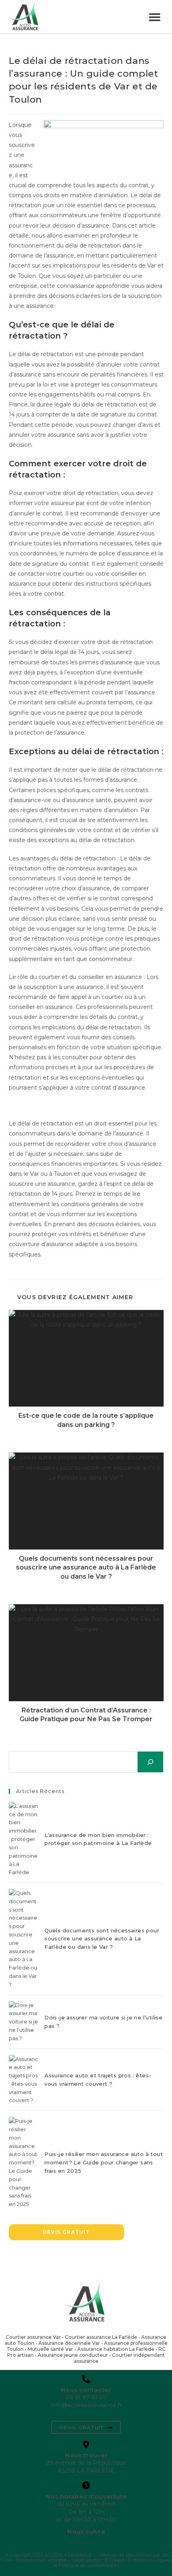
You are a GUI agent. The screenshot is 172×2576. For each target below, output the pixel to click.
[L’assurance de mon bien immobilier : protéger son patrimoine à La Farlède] (24, 1839)
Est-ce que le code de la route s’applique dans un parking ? (86, 1420)
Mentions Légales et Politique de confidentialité (112, 2563)
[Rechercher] (150, 1762)
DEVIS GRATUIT (66, 2232)
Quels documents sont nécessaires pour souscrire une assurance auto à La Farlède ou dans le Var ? (86, 1567)
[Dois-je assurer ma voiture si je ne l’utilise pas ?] (24, 2022)
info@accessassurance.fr (86, 2405)
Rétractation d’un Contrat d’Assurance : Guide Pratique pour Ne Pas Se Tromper (86, 1715)
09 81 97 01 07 (86, 2397)
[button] (155, 17)
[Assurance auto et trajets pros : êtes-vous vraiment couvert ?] (24, 2080)
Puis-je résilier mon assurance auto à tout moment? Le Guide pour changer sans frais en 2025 (104, 2162)
